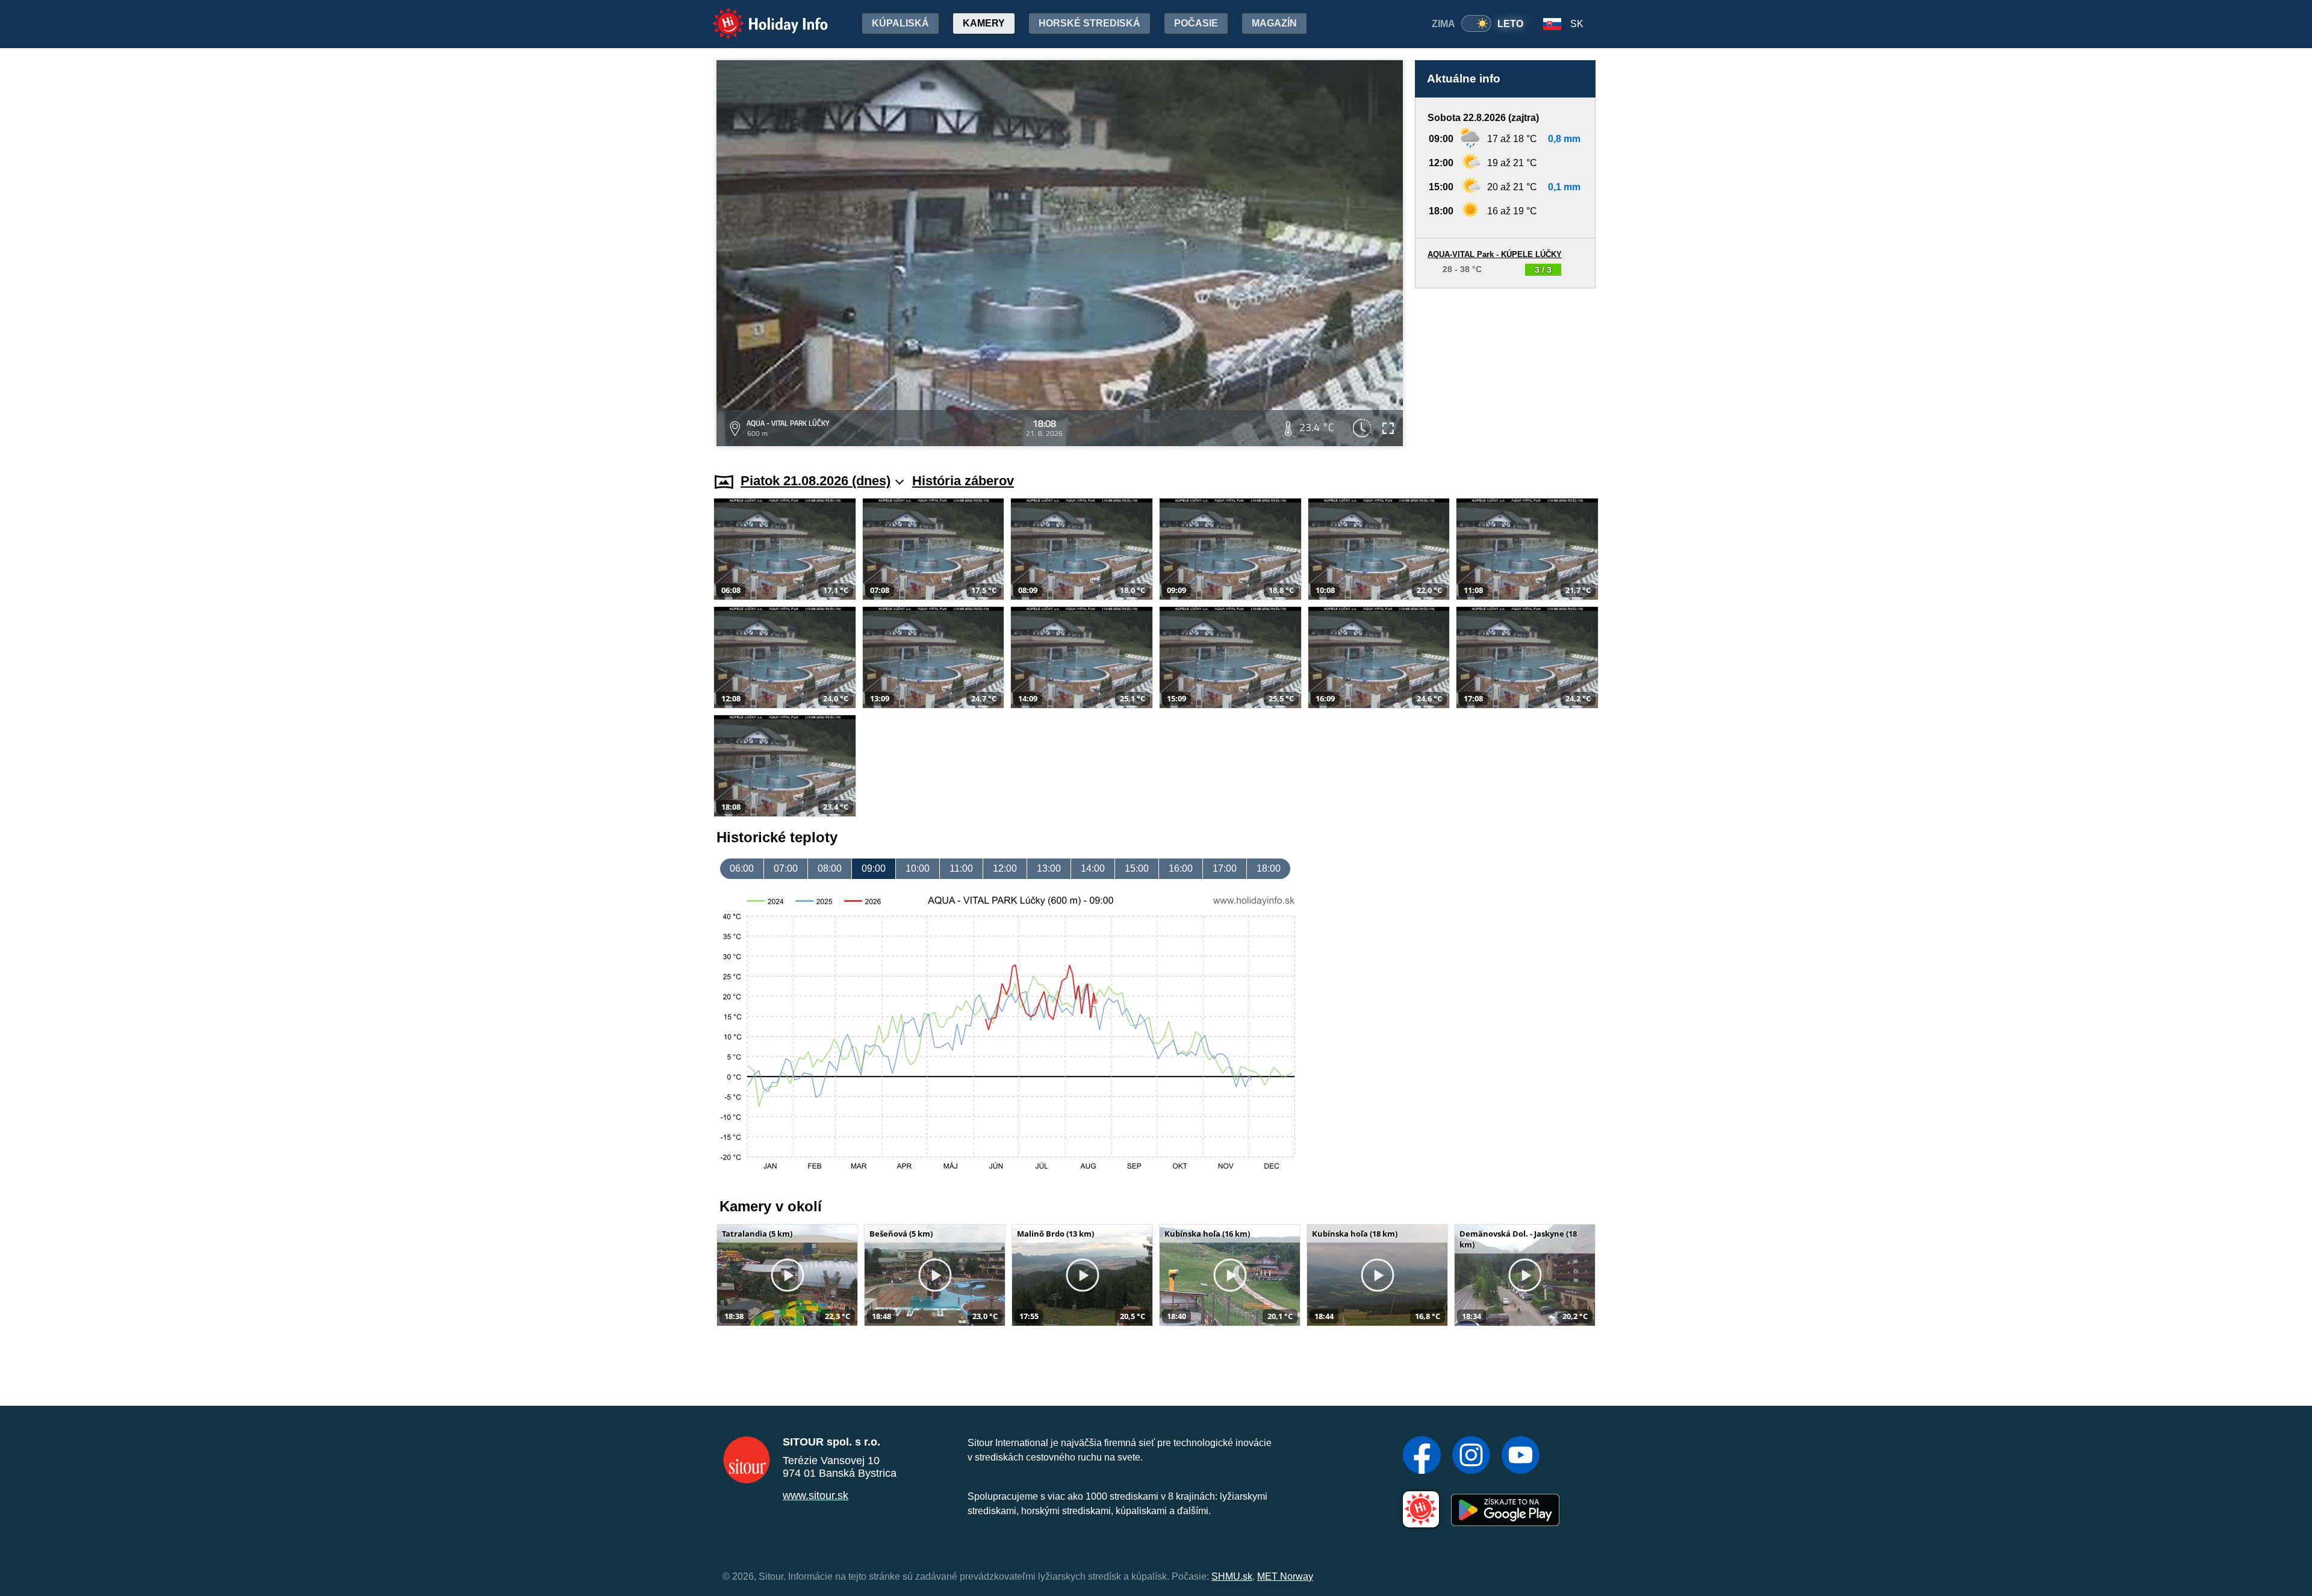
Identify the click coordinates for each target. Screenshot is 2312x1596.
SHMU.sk (1232, 1576)
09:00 (874, 868)
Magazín (1274, 23)
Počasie (1196, 23)
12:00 (1005, 868)
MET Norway (1285, 1576)
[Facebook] (1422, 1456)
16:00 (1181, 868)
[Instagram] (1471, 1456)
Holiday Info (759, 15)
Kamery (984, 23)
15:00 (1137, 868)
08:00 (830, 868)
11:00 (961, 868)
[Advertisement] (1505, 369)
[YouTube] (1521, 1456)
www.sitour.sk (816, 1495)
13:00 (1049, 868)
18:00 (1269, 868)
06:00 (742, 868)
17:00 (1225, 868)
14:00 (1093, 868)
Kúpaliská (900, 23)
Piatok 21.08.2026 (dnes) (816, 481)
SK (1577, 24)
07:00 (786, 868)
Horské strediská (1089, 23)
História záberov (963, 481)
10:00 (918, 868)
